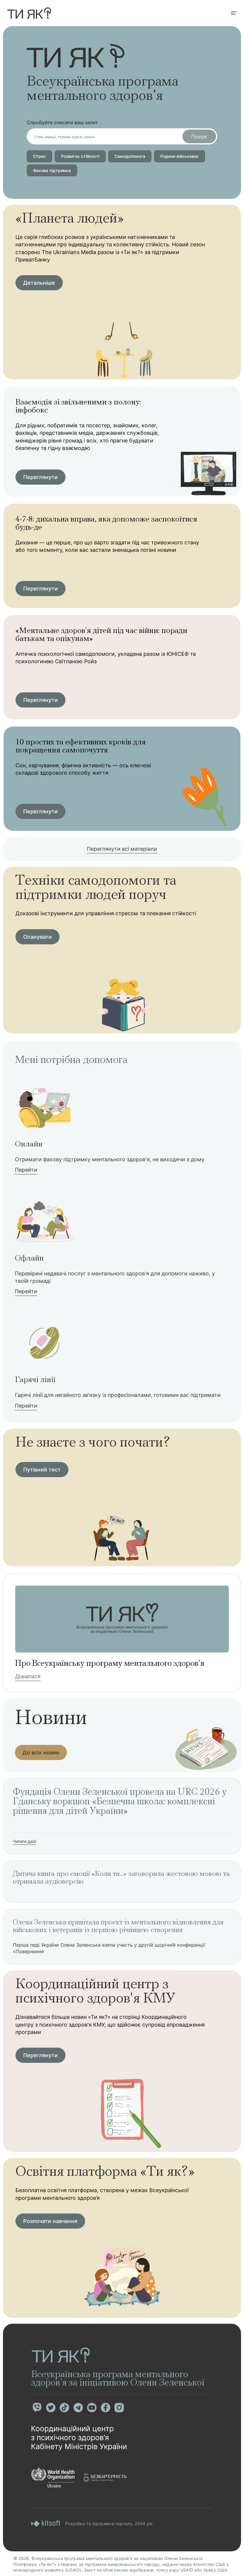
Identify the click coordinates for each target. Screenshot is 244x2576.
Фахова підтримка (52, 170)
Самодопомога (130, 156)
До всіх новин (41, 1752)
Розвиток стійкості (80, 156)
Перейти (26, 1170)
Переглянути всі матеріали (122, 849)
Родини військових (180, 156)
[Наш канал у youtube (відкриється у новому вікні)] (92, 2408)
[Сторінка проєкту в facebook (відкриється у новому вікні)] (105, 2408)
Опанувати (37, 937)
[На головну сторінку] (29, 13)
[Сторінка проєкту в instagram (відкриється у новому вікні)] (119, 2408)
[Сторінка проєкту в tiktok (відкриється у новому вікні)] (64, 2408)
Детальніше (39, 283)
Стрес (39, 156)
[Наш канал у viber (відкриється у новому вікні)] (37, 2408)
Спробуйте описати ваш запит (62, 122)
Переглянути (40, 477)
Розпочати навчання (50, 2221)
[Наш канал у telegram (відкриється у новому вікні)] (78, 2408)
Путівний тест (42, 1470)
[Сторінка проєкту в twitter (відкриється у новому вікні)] (51, 2408)
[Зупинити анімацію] (121, 53)
